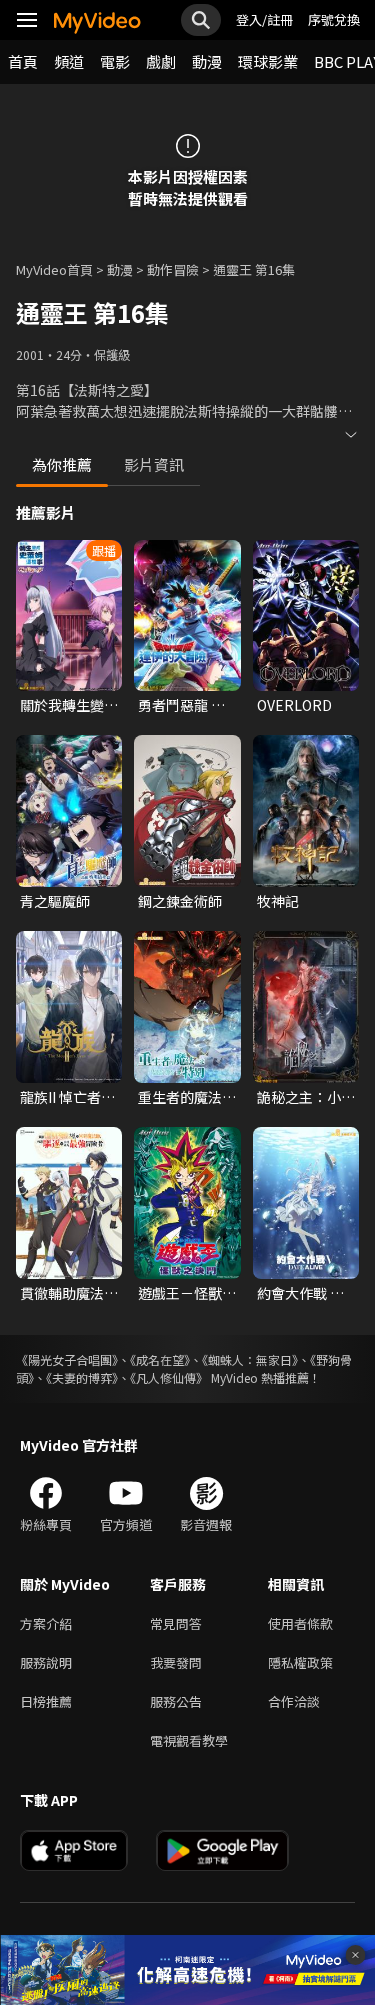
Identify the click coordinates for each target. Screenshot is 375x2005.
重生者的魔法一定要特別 (187, 1097)
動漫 (207, 61)
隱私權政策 (300, 1662)
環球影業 (268, 61)
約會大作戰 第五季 (300, 1293)
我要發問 (176, 1662)
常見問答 (176, 1623)
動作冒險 (173, 269)
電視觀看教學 (189, 1740)
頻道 (69, 61)
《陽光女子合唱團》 (67, 1359)
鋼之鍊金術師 (180, 901)
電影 (115, 61)
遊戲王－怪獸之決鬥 (187, 1293)
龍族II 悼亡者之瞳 (67, 1097)
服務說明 (46, 1662)
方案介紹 (46, 1623)
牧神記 (278, 901)
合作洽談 (294, 1701)
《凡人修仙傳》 (169, 1377)
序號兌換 (334, 19)
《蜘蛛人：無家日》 (250, 1359)
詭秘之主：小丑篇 (306, 1097)
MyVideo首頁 (54, 269)
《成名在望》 (160, 1359)
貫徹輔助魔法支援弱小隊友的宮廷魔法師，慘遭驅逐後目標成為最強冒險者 (69, 1293)
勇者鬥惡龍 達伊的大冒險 (181, 705)
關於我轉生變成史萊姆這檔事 (69, 705)
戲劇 (161, 61)
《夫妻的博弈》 (82, 1377)
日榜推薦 (46, 1701)
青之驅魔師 (55, 901)
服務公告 (176, 1701)
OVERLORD (294, 705)
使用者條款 (300, 1623)
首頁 (23, 61)
